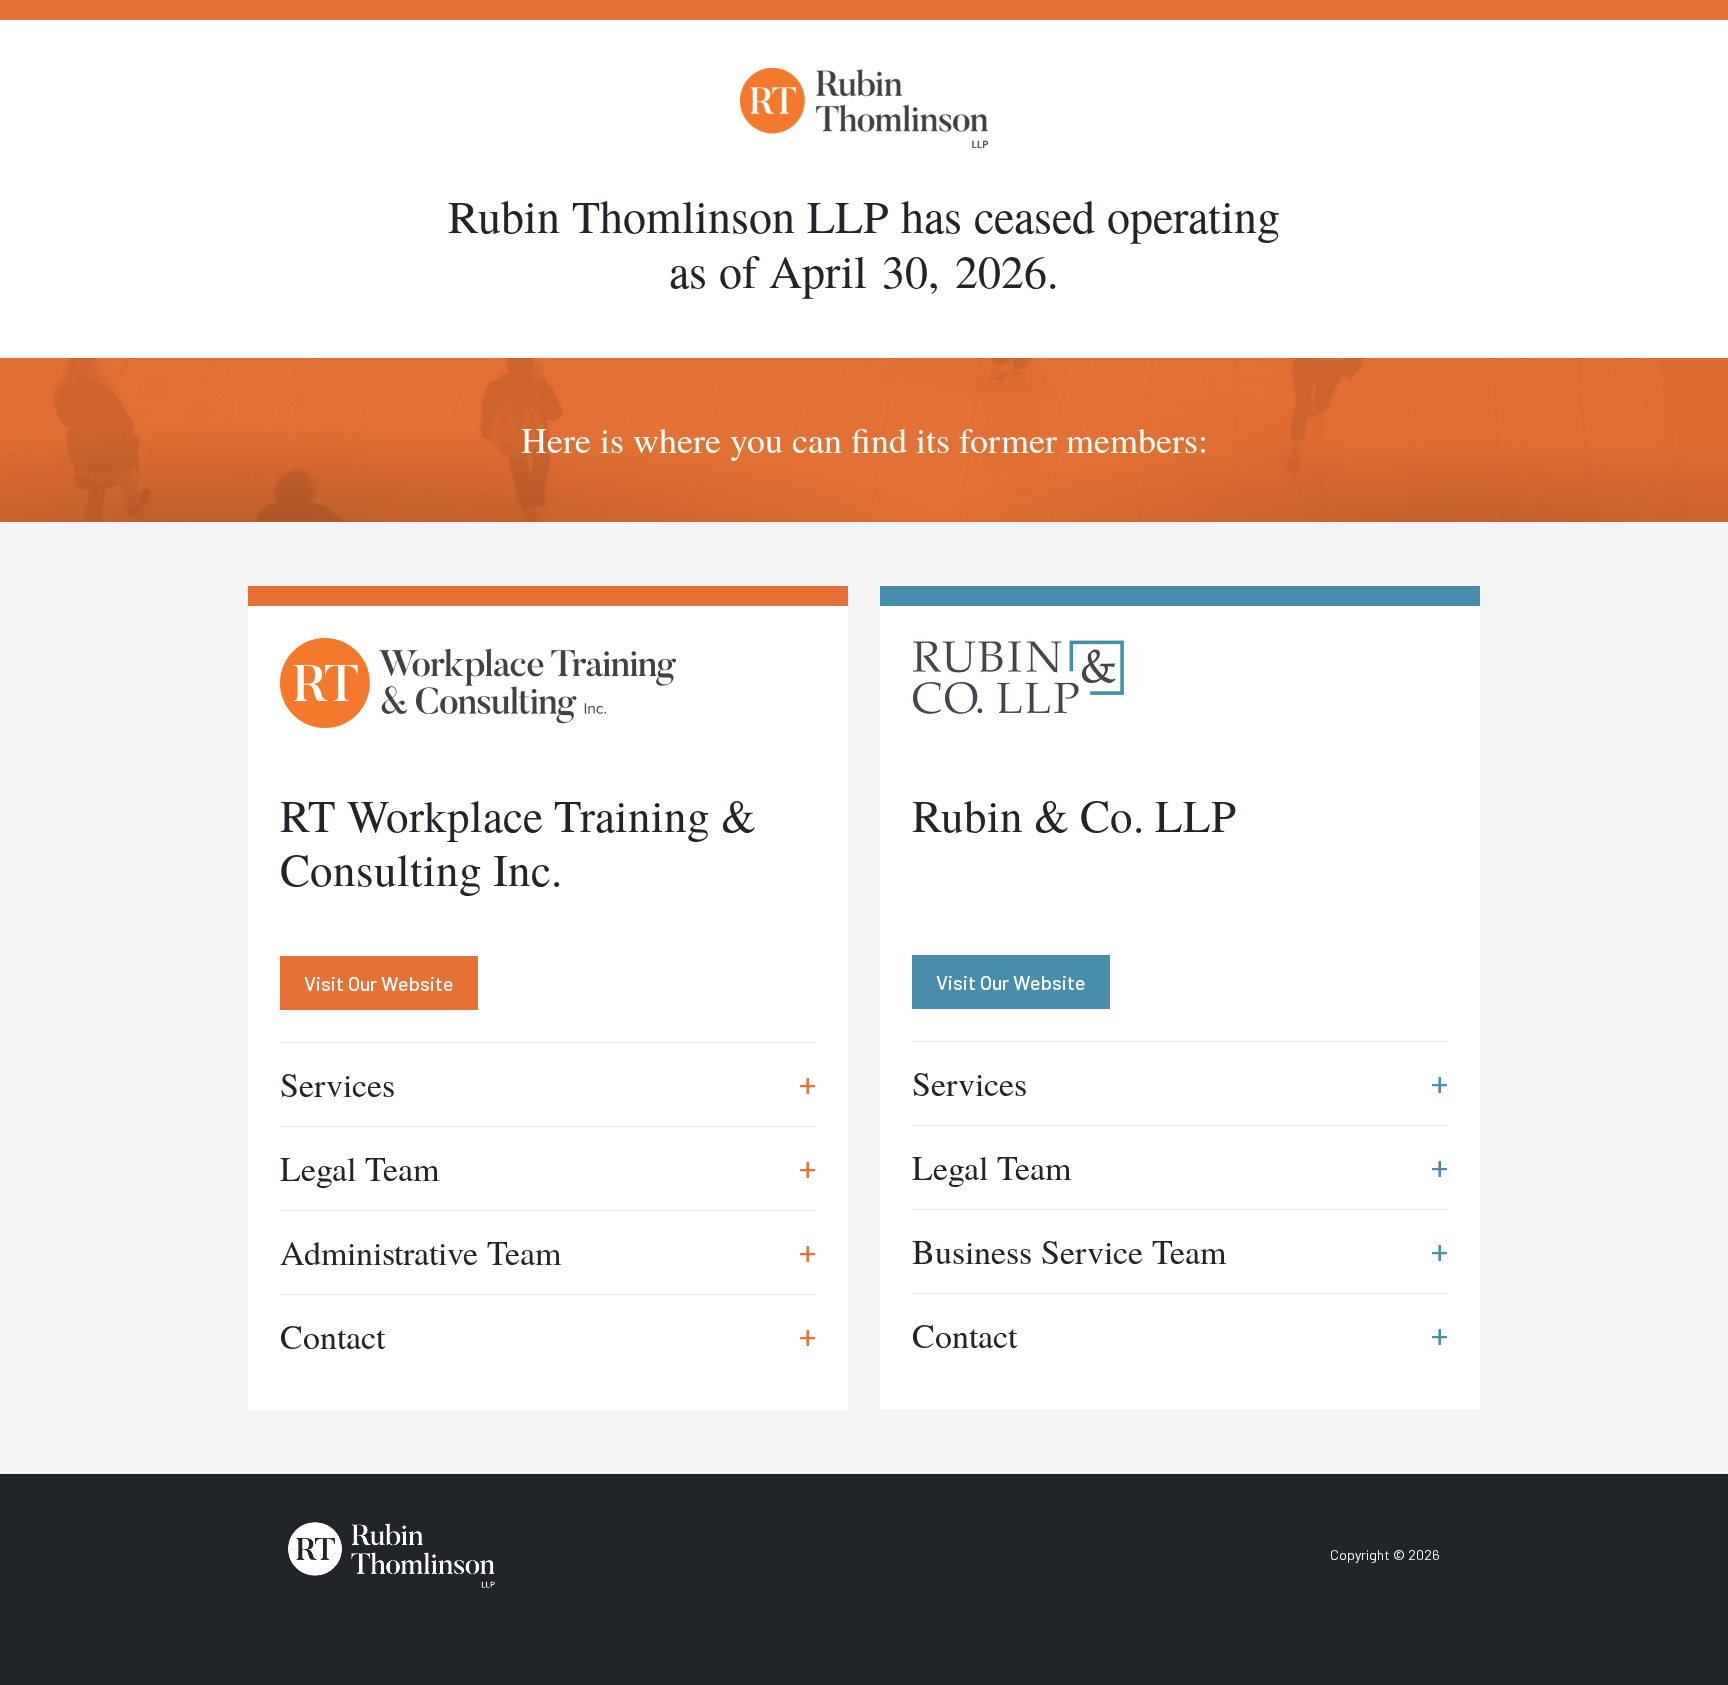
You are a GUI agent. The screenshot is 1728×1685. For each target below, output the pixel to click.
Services (548, 1084)
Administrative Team (548, 1252)
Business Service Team (1180, 1251)
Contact (548, 1336)
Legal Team (548, 1168)
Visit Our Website (379, 983)
